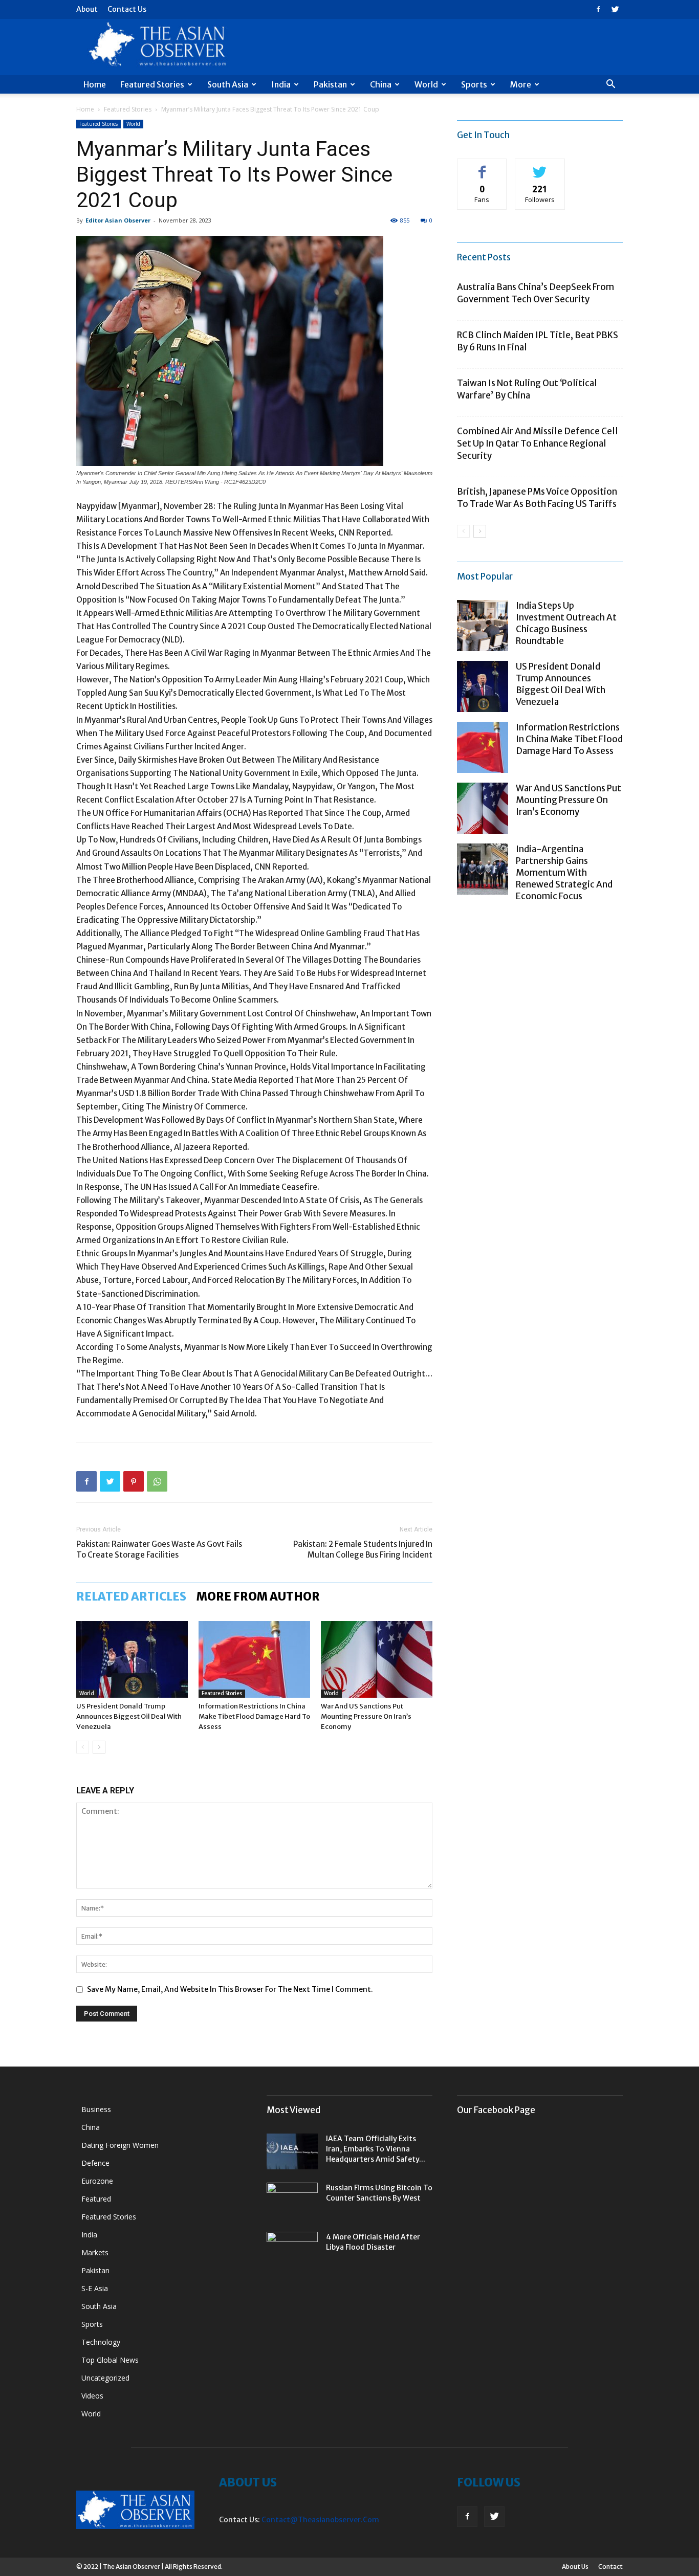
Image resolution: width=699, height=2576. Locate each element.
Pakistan (330, 84)
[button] (610, 85)
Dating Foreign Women (120, 2145)
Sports (474, 84)
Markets (95, 2252)
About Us (575, 2567)
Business (96, 2109)
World (426, 84)
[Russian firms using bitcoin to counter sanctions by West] (292, 2201)
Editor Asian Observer (118, 220)
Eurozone (97, 2181)
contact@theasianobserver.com (320, 2520)
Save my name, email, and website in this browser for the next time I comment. (230, 1989)
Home (95, 84)
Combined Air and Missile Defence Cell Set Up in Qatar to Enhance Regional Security (538, 443)
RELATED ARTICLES (131, 1596)
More (521, 84)
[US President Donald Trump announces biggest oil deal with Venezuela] (132, 1659)
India (281, 84)
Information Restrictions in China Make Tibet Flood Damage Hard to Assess (254, 1716)
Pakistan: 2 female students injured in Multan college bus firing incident (363, 1549)
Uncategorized (105, 2378)
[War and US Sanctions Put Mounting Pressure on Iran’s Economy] (377, 1659)
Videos (92, 2396)
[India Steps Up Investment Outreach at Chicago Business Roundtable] (483, 626)
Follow (540, 166)
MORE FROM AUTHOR (258, 1596)
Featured (96, 2199)
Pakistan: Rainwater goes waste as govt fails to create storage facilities (159, 1549)
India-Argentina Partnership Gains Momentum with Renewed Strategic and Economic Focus (564, 873)
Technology (101, 2342)
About (87, 9)
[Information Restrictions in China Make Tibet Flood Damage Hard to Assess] (254, 1659)
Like (482, 166)
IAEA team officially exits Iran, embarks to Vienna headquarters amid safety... (376, 2149)
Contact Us (127, 9)
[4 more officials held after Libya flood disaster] (292, 2250)
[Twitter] (615, 9)
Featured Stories (152, 84)
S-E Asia (95, 2288)
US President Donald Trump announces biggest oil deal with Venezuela (129, 1716)
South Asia (228, 84)
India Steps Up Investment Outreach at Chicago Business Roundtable (566, 623)
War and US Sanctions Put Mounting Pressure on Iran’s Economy (366, 1716)
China (381, 84)
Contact (610, 2567)
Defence (95, 2163)
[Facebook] (598, 9)
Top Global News (110, 2360)
